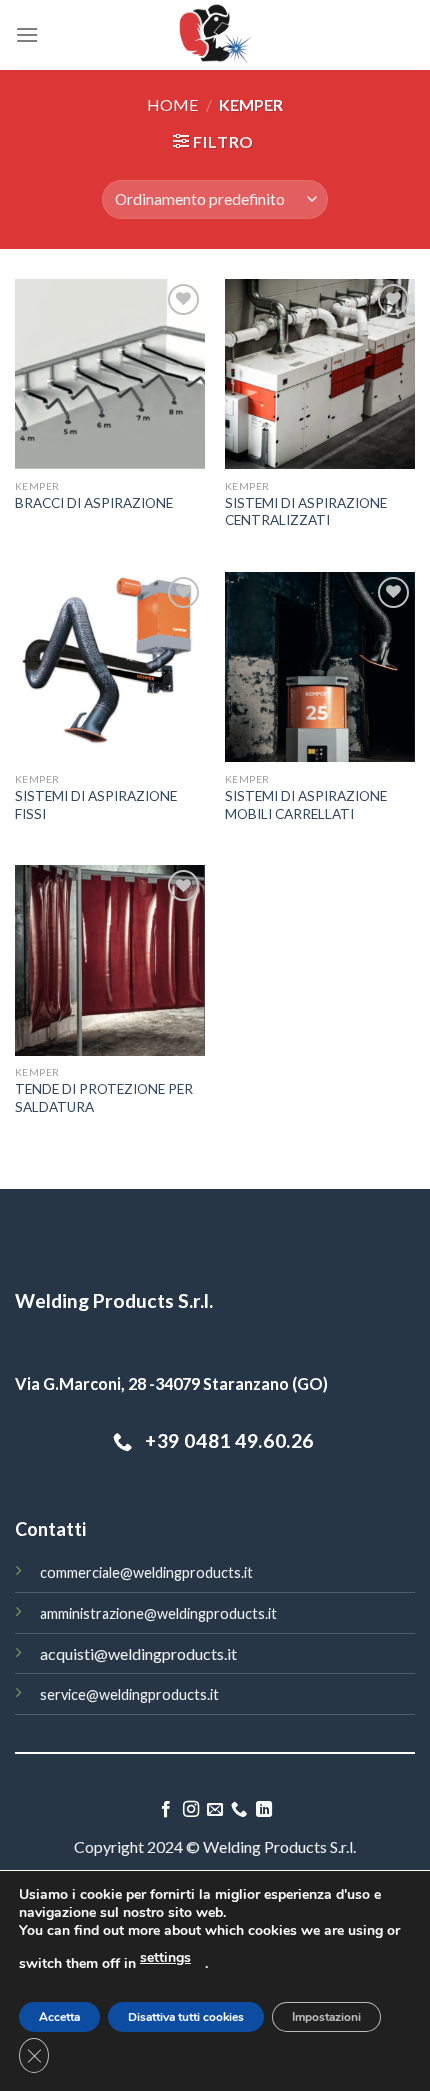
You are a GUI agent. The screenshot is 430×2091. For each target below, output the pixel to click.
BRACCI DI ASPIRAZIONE (94, 503)
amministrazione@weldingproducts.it (158, 1613)
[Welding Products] (215, 35)
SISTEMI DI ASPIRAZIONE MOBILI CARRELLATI (306, 805)
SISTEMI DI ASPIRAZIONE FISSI (96, 805)
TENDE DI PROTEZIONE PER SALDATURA (104, 1098)
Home (172, 104)
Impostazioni (326, 2017)
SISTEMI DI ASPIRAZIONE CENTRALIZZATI (306, 512)
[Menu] (27, 34)
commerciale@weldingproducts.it (146, 1572)
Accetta (59, 2017)
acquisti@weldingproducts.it (138, 1653)
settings (165, 1957)
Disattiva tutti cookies (186, 2017)
